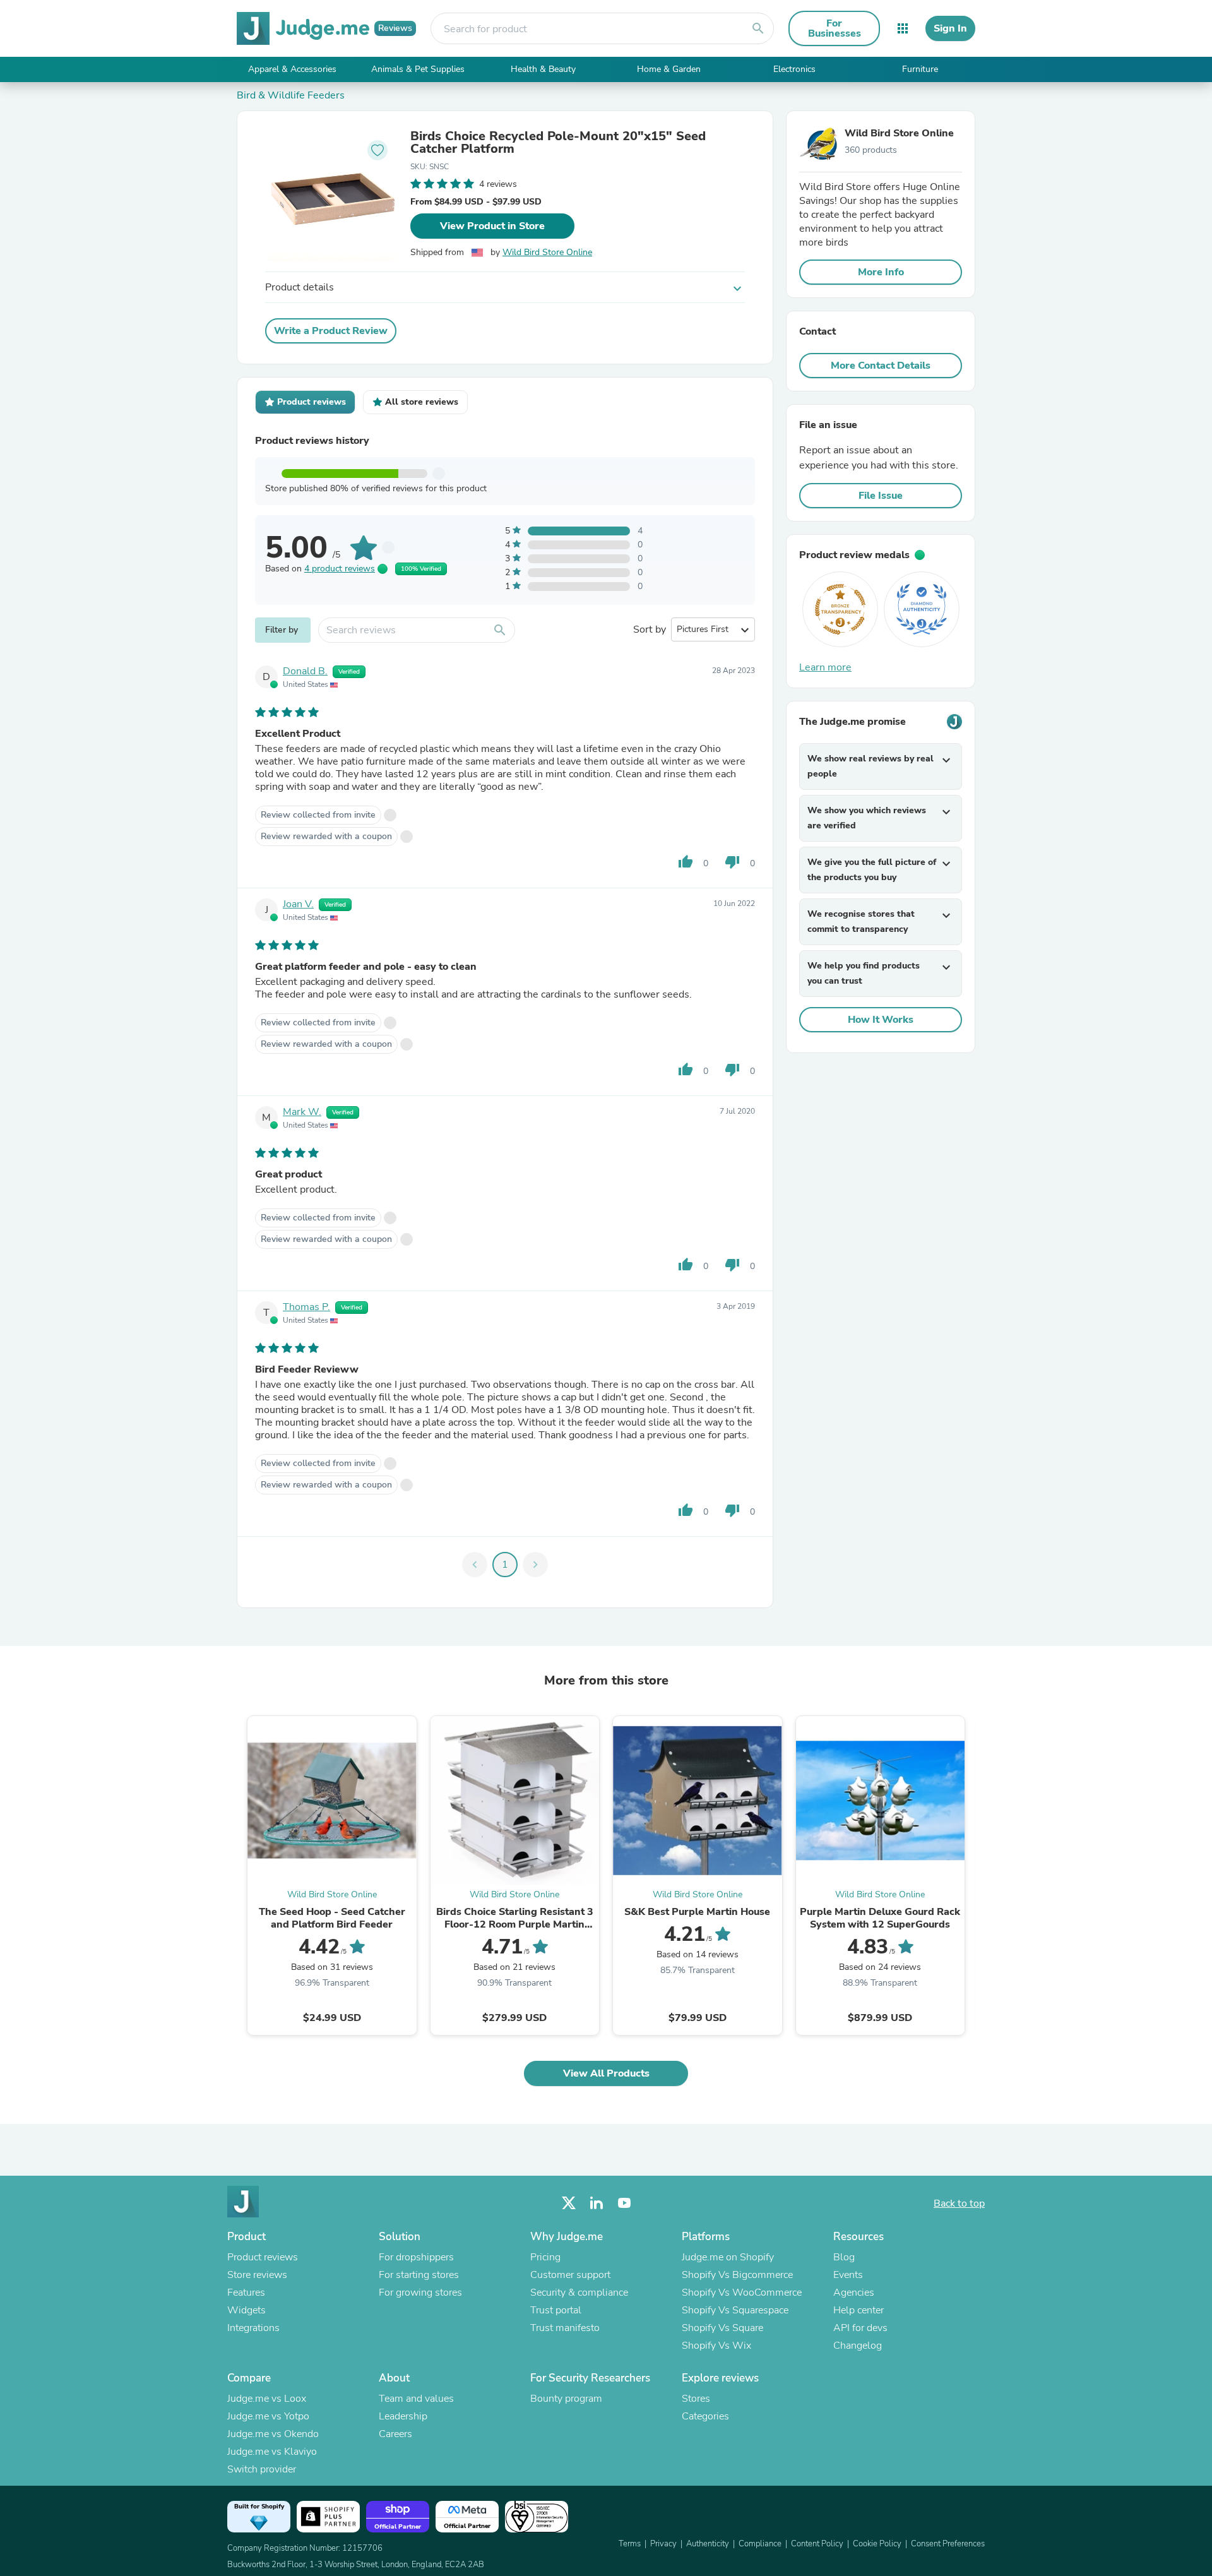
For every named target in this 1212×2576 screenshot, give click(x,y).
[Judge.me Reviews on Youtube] (624, 2203)
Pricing (545, 2257)
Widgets (247, 2310)
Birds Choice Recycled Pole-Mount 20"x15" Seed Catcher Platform (558, 143)
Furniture (920, 69)
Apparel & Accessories (292, 69)
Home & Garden (669, 69)
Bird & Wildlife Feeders (291, 95)
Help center (858, 2310)
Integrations (253, 2328)
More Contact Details (881, 366)
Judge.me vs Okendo (273, 2434)
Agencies (854, 2293)
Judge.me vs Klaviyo (272, 2452)
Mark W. (302, 1112)
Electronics (794, 69)
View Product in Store (492, 226)
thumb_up (686, 862)
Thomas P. (306, 1307)
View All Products (606, 2073)
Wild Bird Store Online (547, 252)
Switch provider (262, 2469)
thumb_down (732, 862)
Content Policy (817, 2544)
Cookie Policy (877, 2544)
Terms (630, 2544)
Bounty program (566, 2399)
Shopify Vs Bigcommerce (737, 2275)
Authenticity (708, 2544)
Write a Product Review (331, 331)
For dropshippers (416, 2257)
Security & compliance (579, 2293)
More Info (881, 272)
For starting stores (419, 2275)
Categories (705, 2416)
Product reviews (263, 2257)
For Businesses (835, 28)
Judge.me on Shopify (728, 2257)
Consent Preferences (948, 2544)
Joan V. (298, 904)
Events (848, 2275)
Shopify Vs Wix (716, 2346)
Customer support (570, 2275)
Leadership (403, 2416)
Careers (395, 2434)
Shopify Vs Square (722, 2328)
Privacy (663, 2544)
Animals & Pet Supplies (418, 69)
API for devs (860, 2328)
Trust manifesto (565, 2328)
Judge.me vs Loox (267, 2399)
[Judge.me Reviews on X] (569, 2203)
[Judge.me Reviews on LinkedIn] (597, 2203)
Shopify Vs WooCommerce (742, 2293)
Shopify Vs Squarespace (735, 2310)
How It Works (881, 1020)
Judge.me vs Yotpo (268, 2416)
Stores (696, 2399)
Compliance (760, 2544)
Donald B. (305, 671)
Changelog (858, 2346)
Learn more (825, 667)
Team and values (416, 2399)
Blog (844, 2257)
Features (246, 2293)
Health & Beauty (543, 69)
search (758, 28)
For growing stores (420, 2293)
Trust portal (556, 2310)
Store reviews (257, 2275)
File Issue (881, 496)
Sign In (950, 28)
